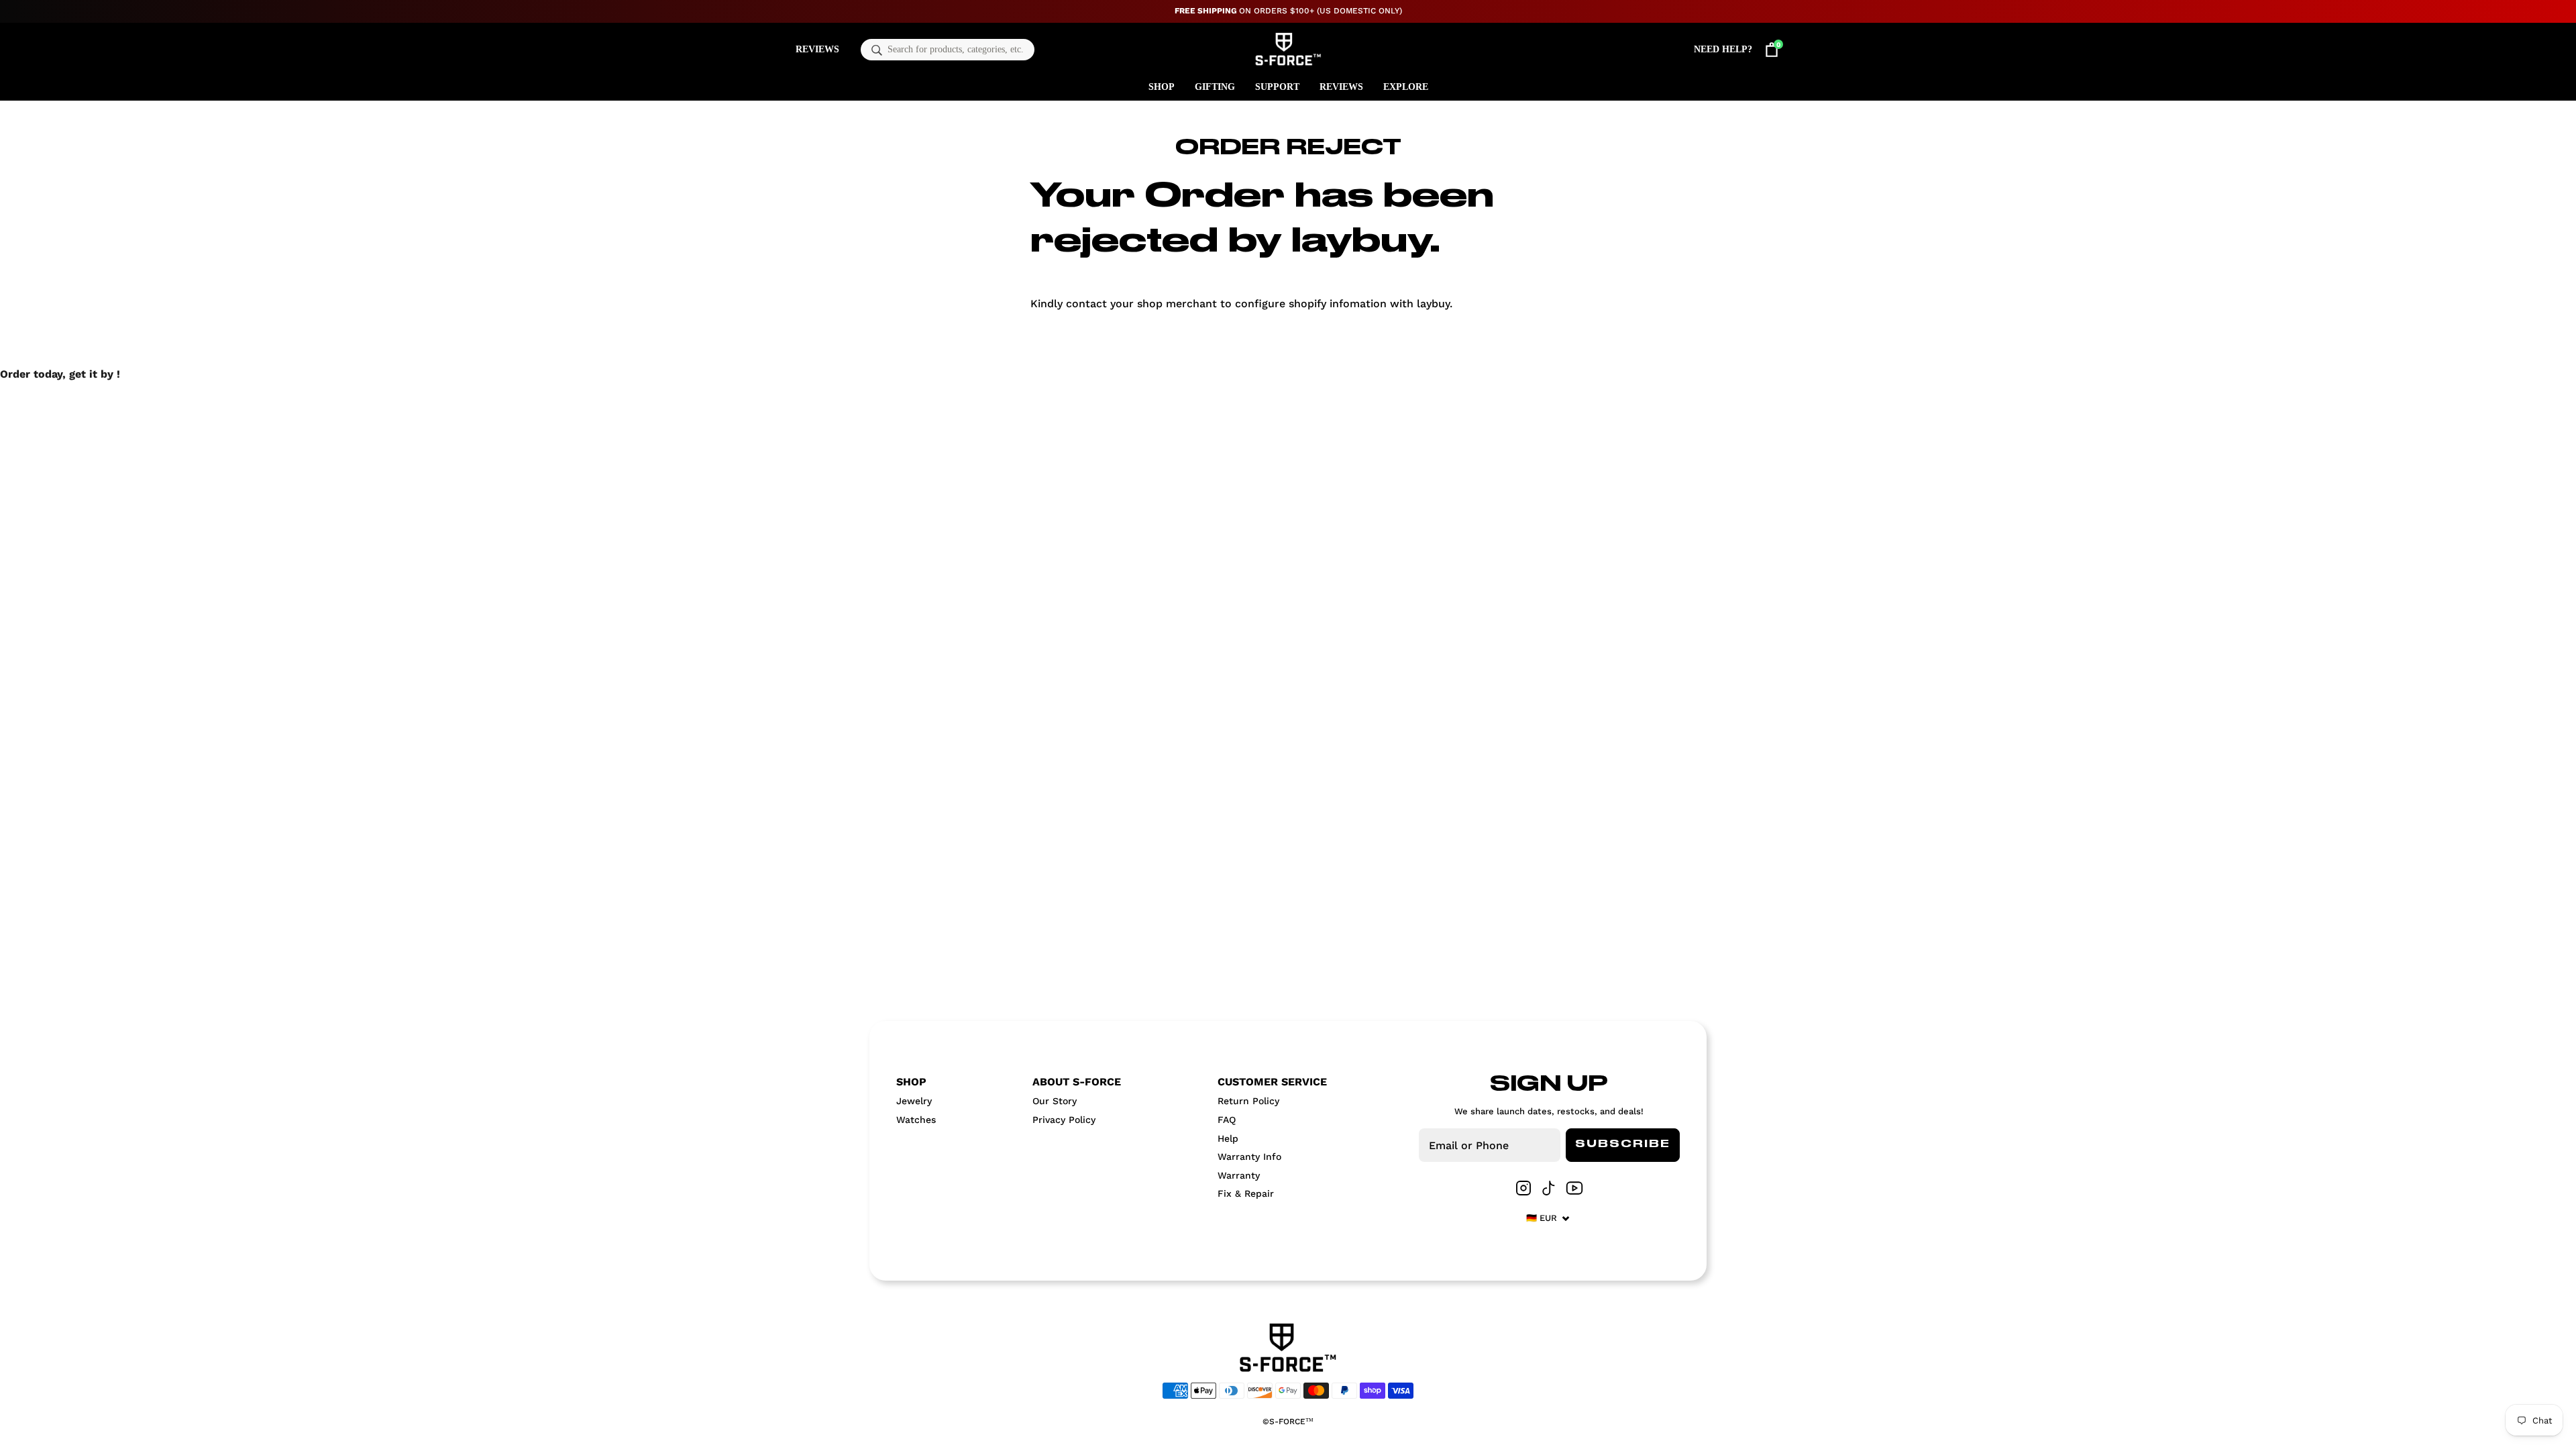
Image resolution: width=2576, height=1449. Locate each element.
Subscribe (1623, 1144)
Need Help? (1723, 49)
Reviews (817, 49)
